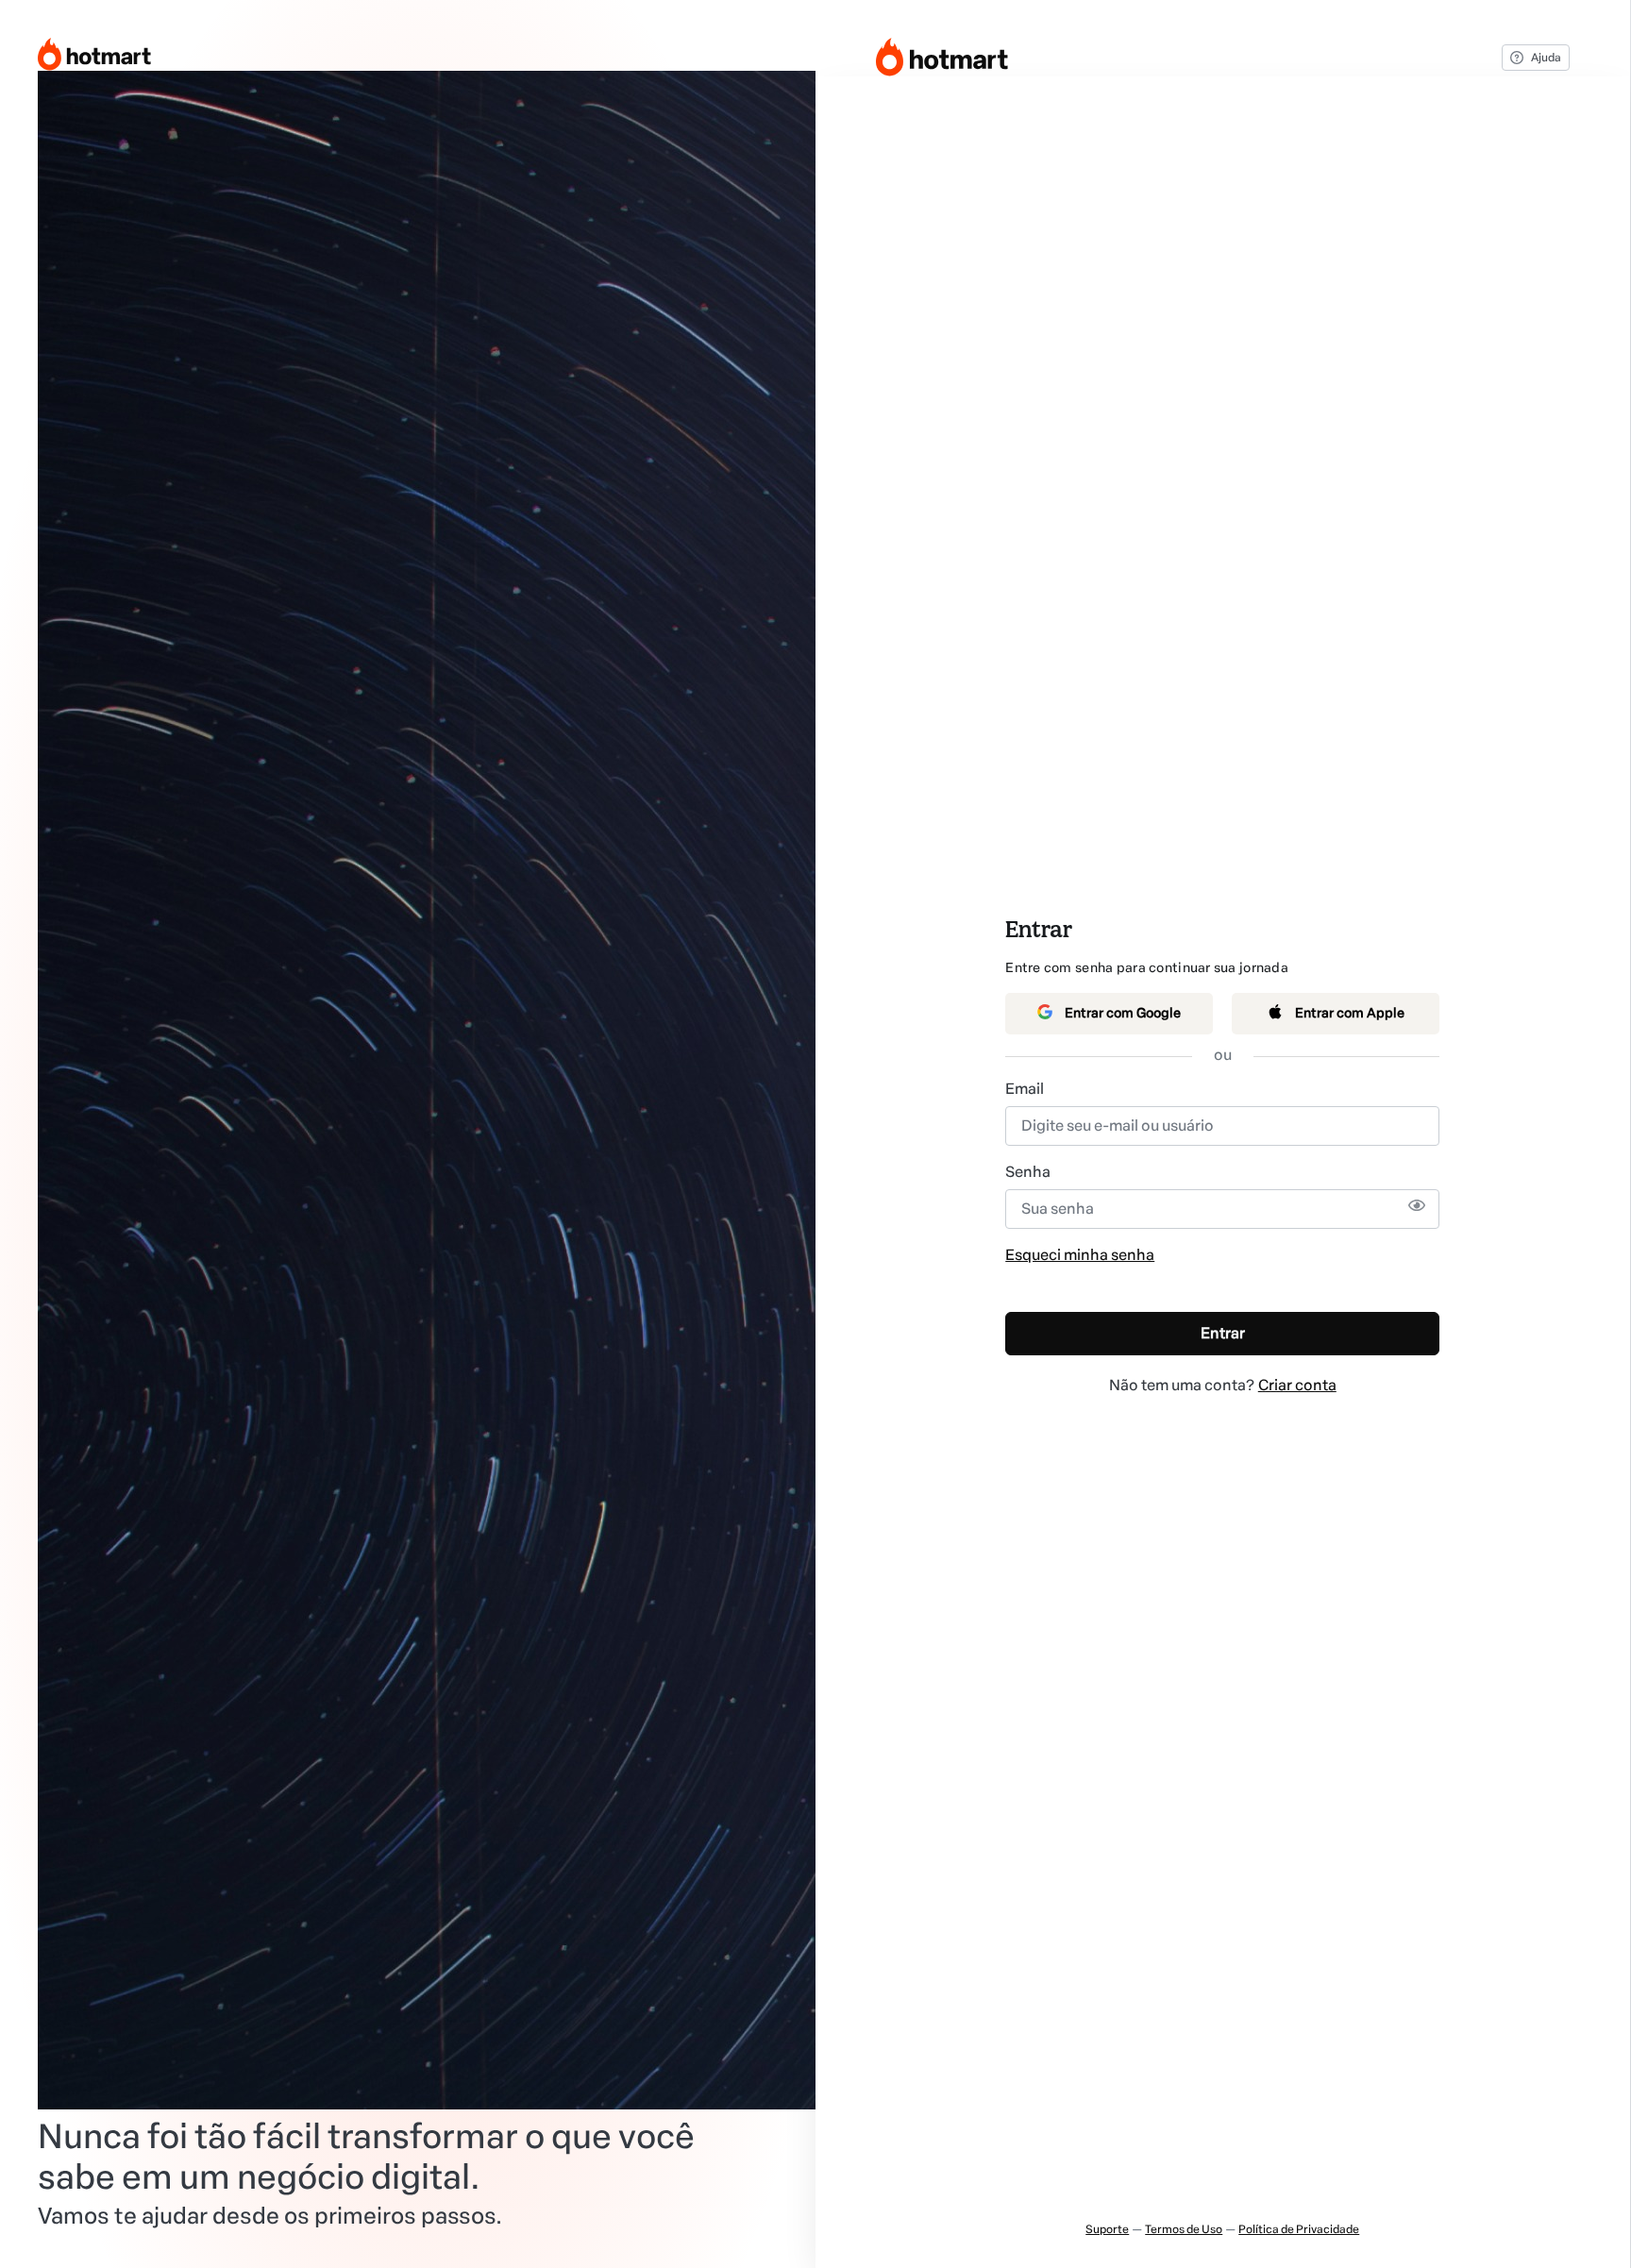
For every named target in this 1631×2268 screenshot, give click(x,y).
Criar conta (1297, 1385)
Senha (1028, 1172)
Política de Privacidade (1299, 2229)
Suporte (1107, 2229)
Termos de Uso (1184, 2229)
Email (1025, 1089)
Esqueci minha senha (1080, 1255)
